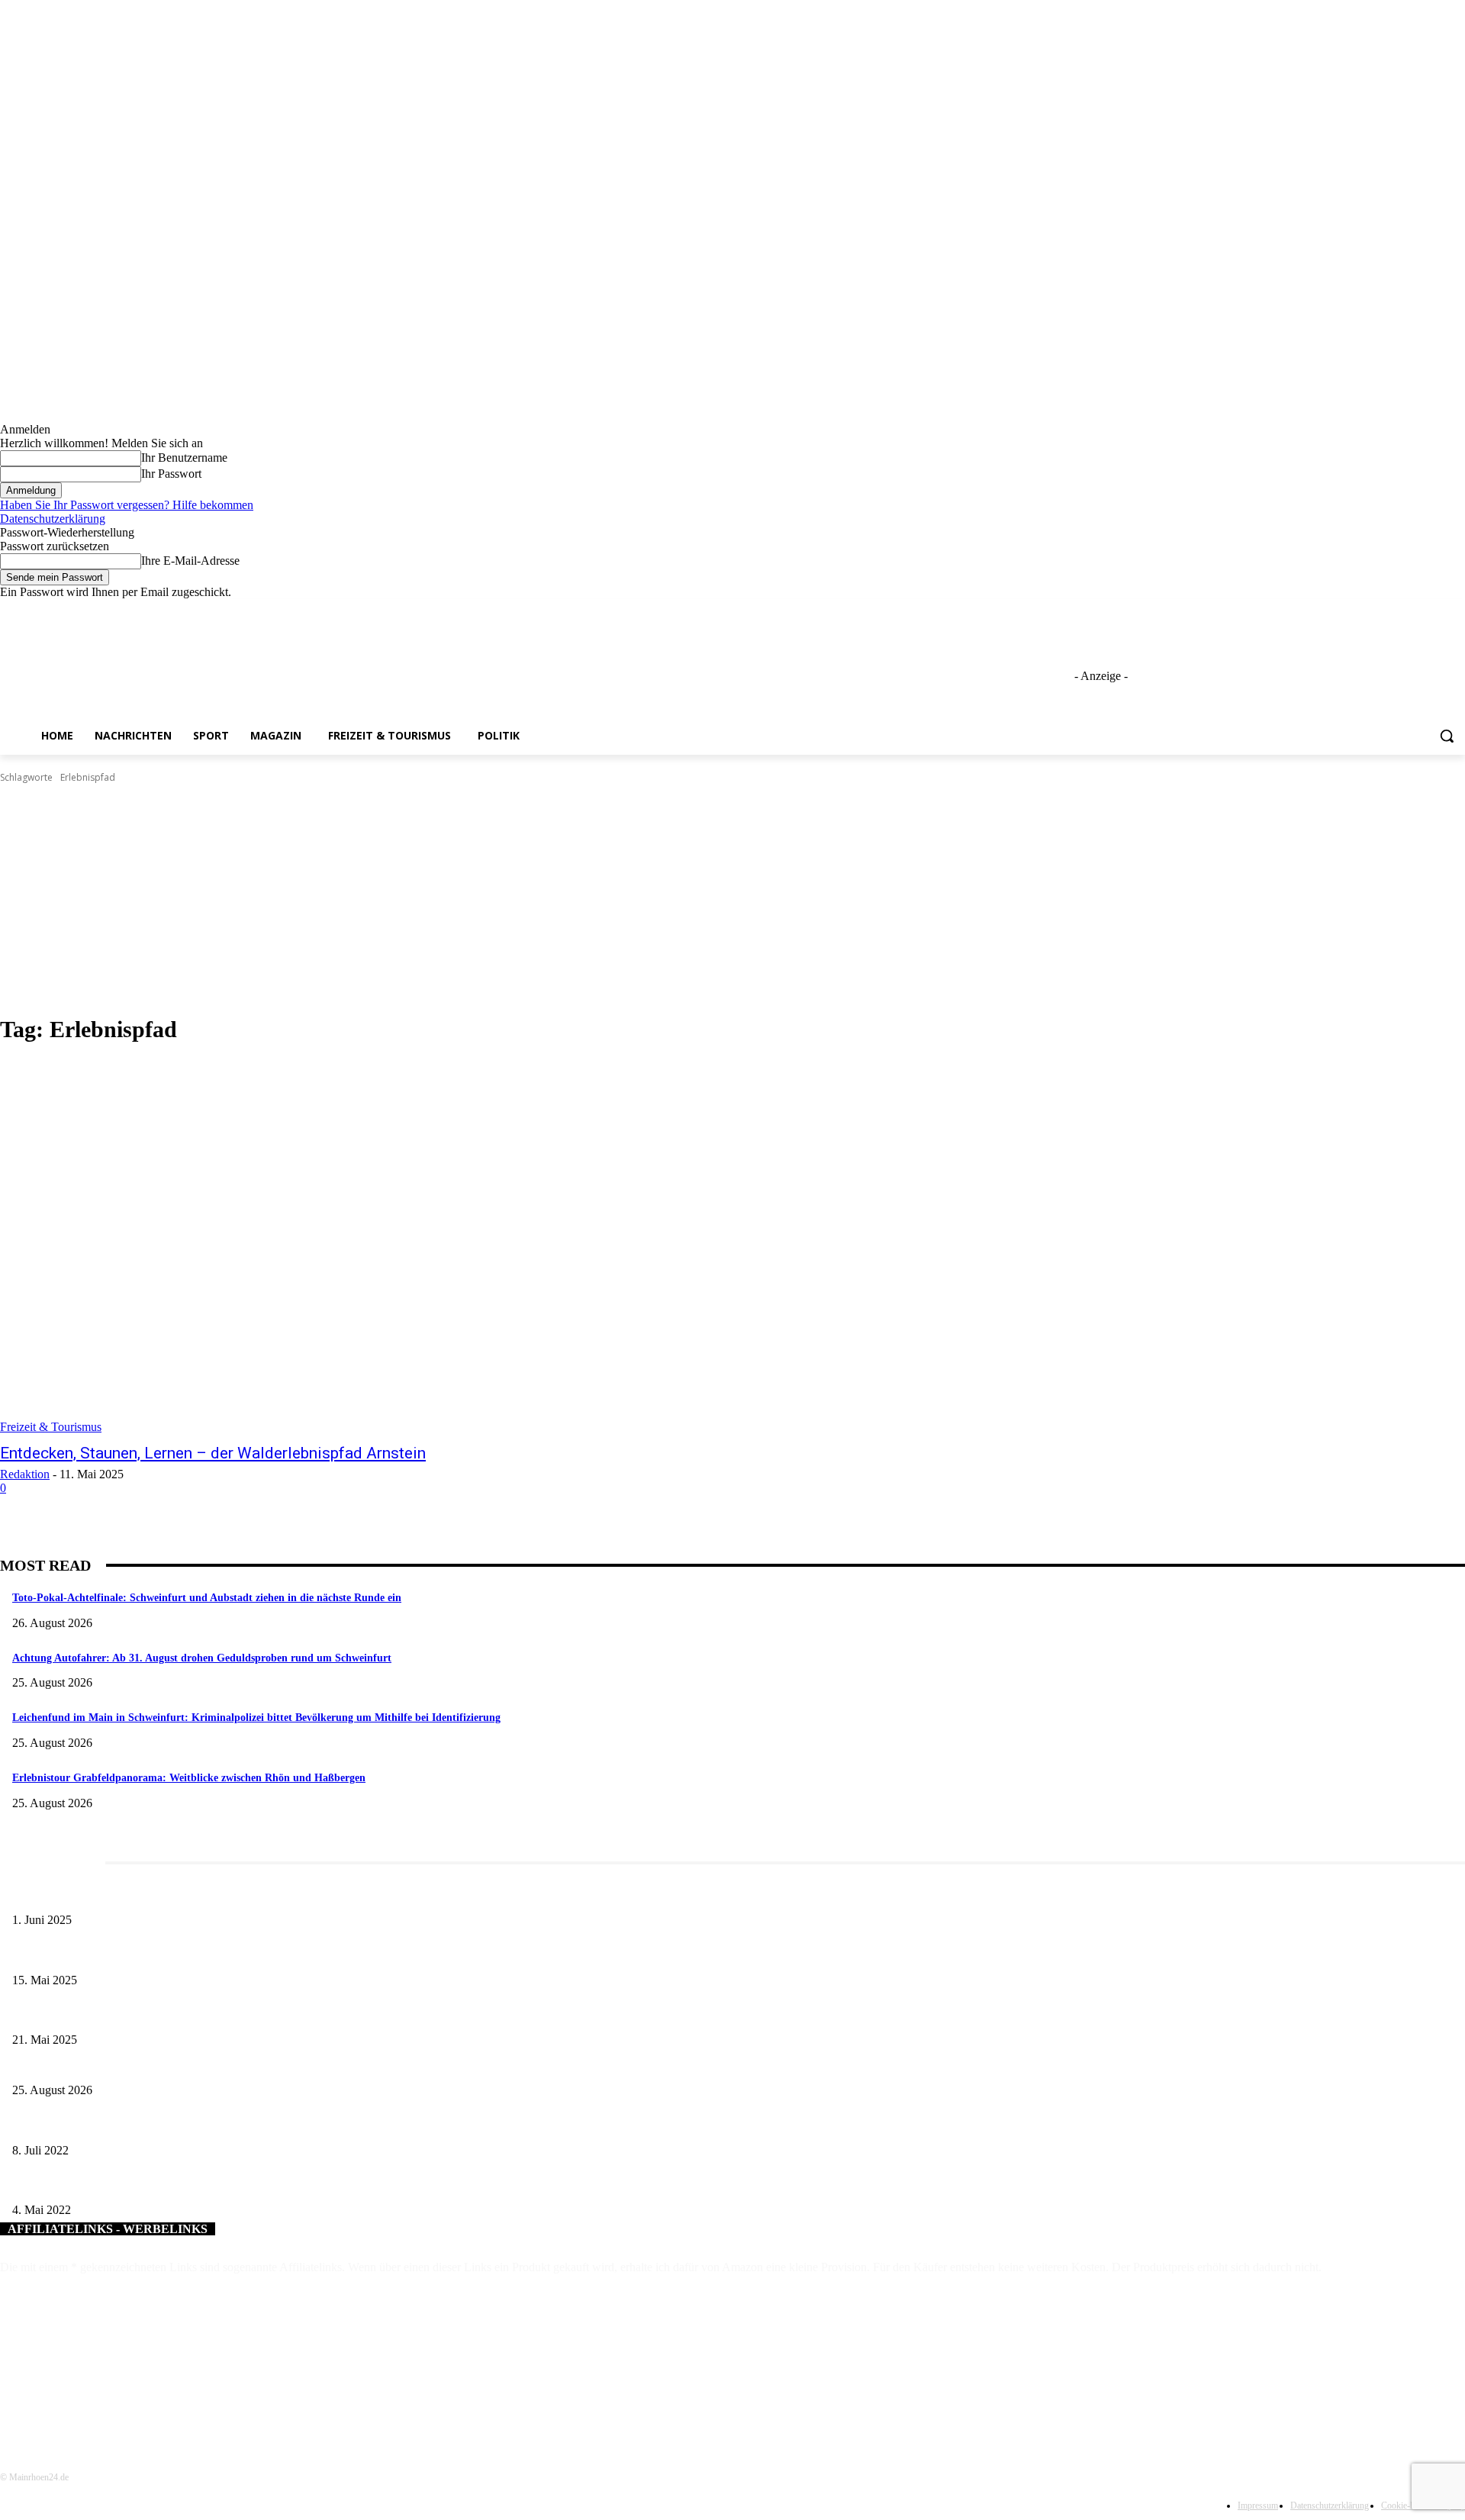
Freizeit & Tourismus (51, 1427)
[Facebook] (1372, 610)
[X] (1414, 610)
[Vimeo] (1435, 610)
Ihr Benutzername (184, 458)
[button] (1447, 736)
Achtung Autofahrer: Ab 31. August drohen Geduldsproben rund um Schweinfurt (202, 1658)
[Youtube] (1456, 610)
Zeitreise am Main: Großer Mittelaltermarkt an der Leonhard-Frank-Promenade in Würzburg (213, 2015)
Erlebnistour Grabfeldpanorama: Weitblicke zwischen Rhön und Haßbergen (189, 1778)
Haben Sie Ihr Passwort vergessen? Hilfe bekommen (127, 505)
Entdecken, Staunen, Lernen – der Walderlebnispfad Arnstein (213, 1453)
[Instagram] (1393, 610)
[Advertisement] (732, 900)
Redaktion (25, 1474)
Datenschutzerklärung (53, 519)
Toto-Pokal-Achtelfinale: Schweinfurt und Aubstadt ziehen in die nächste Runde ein (207, 1598)
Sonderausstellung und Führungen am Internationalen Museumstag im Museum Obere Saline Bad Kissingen (245, 1955)
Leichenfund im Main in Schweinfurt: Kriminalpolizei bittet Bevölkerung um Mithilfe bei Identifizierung (256, 1718)
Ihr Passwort (171, 474)
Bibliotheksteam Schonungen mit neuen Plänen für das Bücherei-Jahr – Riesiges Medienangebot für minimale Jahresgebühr (278, 2185)
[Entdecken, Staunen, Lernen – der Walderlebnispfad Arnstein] (375, 1246)
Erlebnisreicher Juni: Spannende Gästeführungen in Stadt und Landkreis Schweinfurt (196, 1895)
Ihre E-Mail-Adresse (190, 561)
